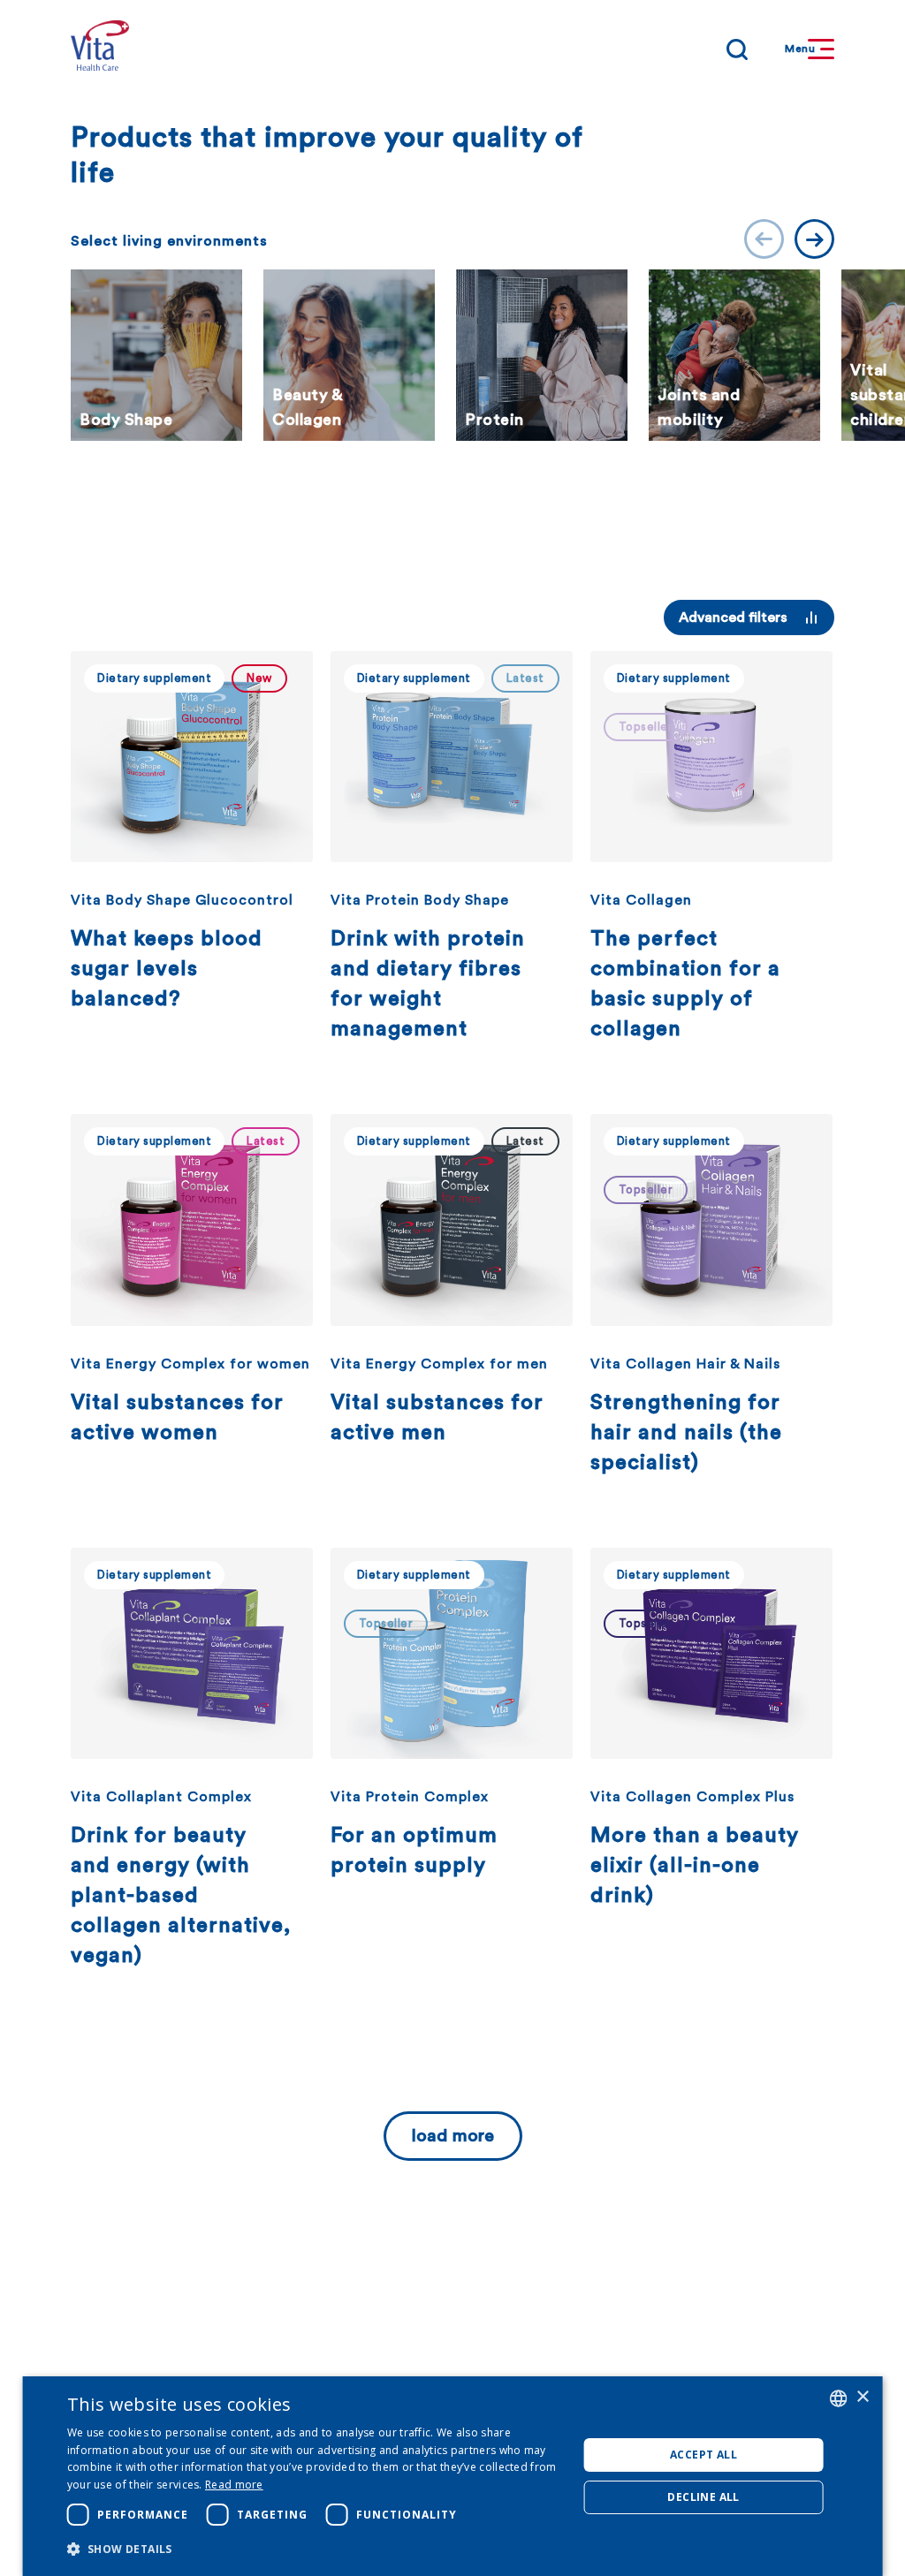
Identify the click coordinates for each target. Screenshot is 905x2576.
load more (453, 2136)
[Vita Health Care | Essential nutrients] (100, 49)
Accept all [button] (703, 2455)
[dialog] (453, 2476)
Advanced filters (733, 617)
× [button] (862, 2397)
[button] (315, 2549)
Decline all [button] (703, 2497)
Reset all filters (567, 617)
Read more (234, 2485)
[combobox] (838, 2398)
